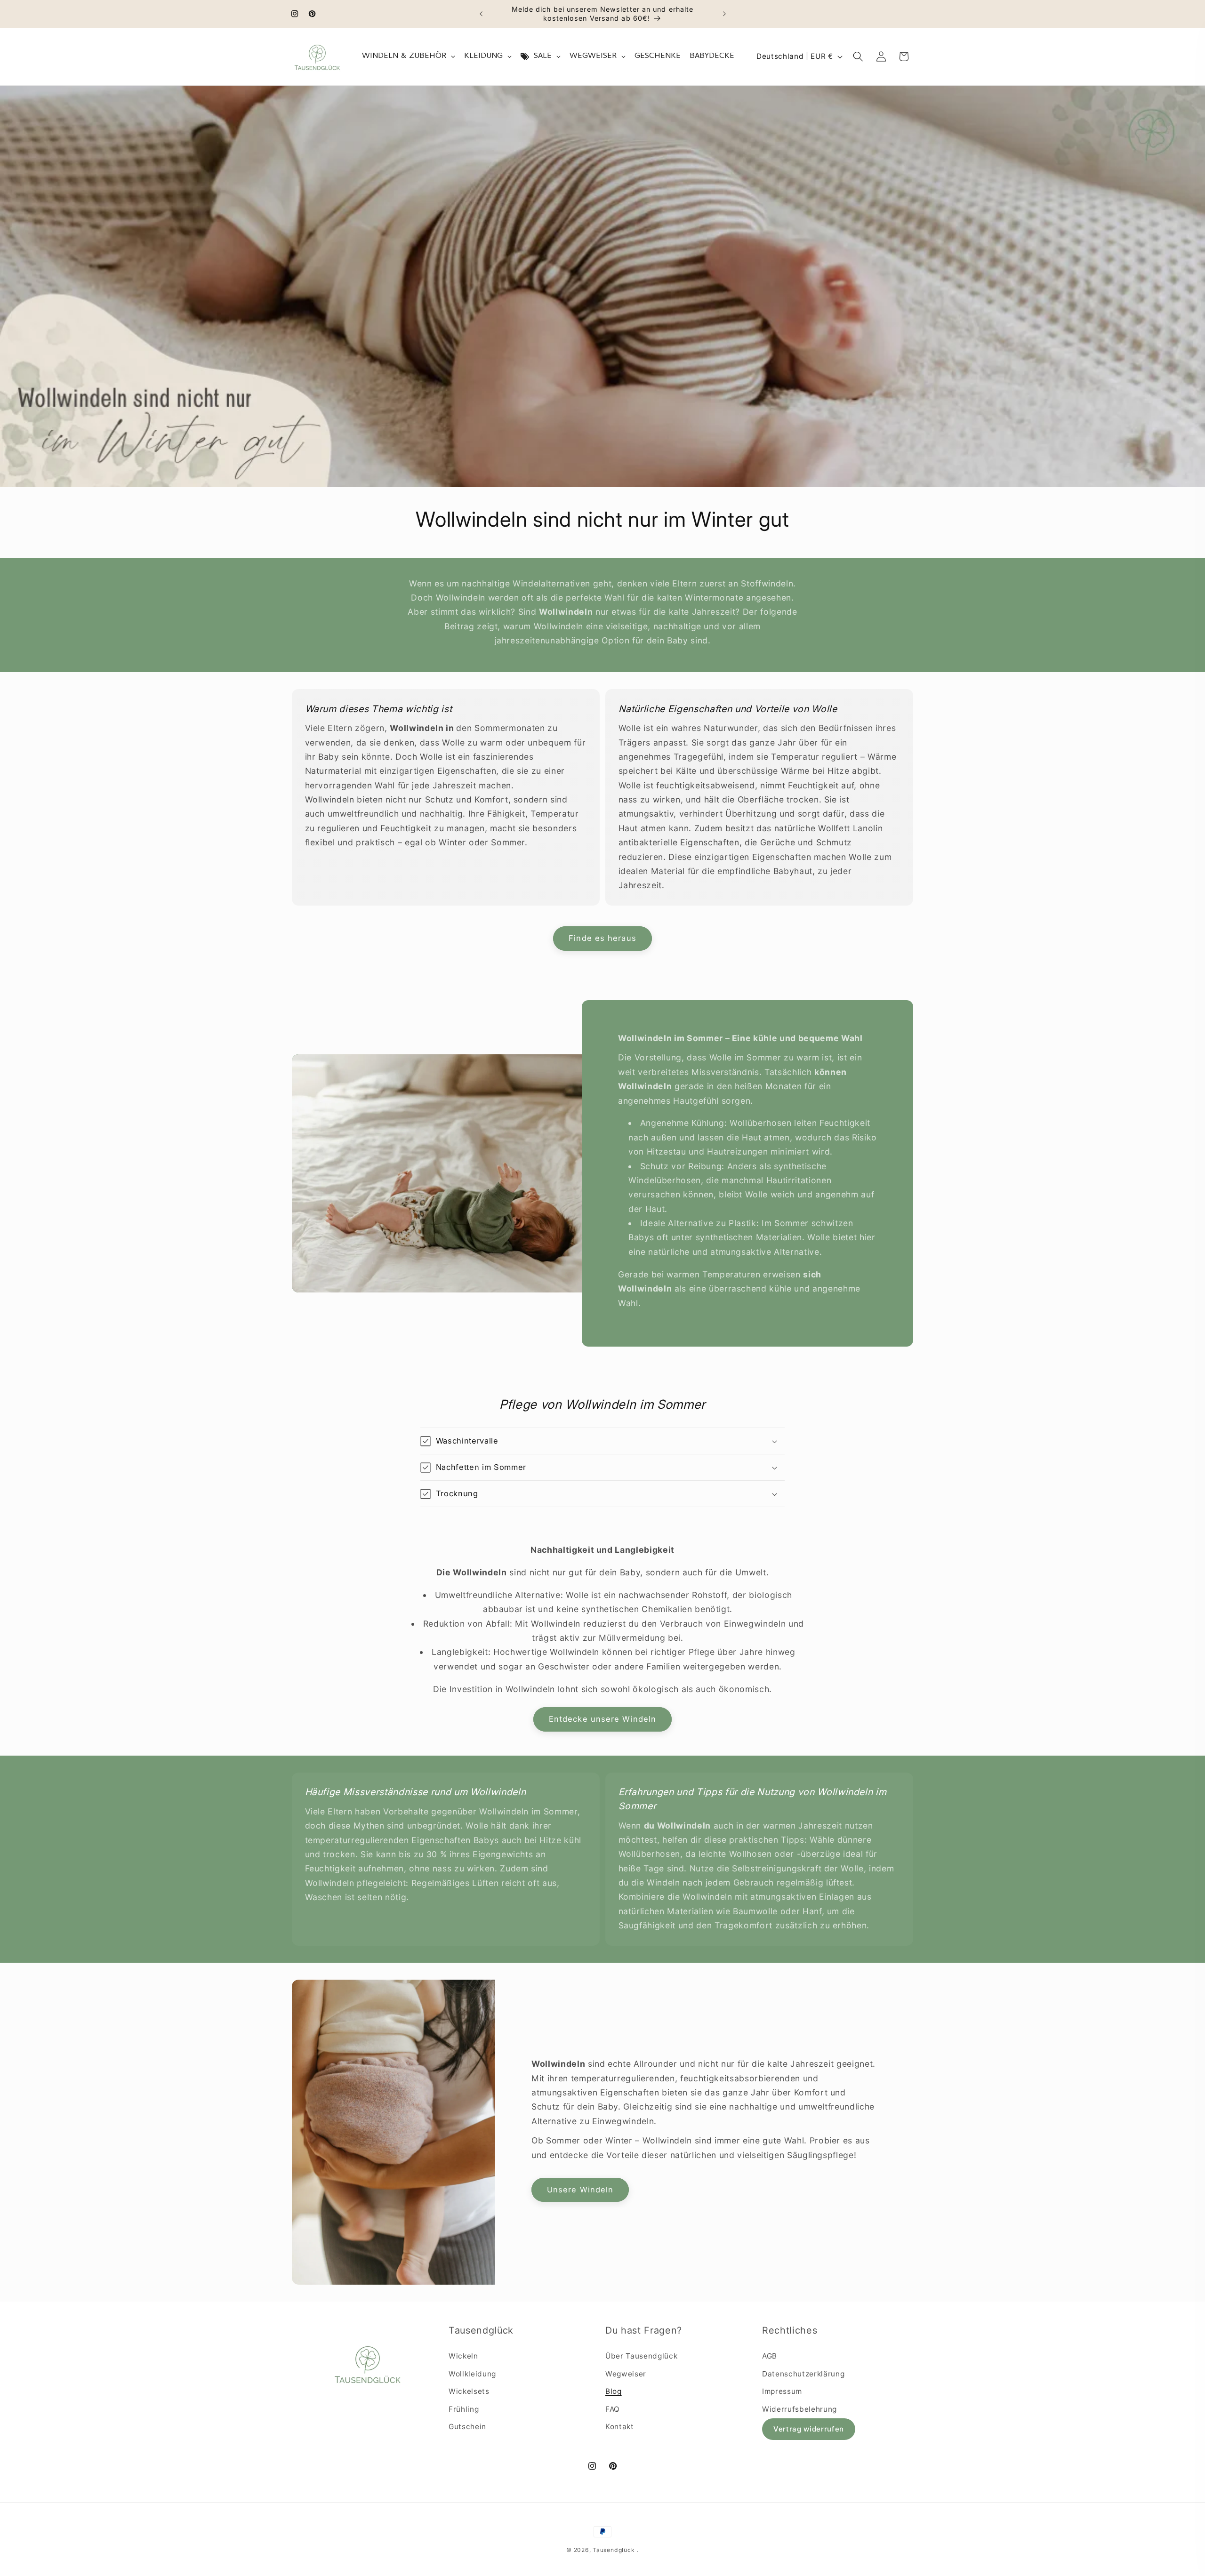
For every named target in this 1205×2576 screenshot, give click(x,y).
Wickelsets (469, 2392)
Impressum (782, 2392)
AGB (770, 2356)
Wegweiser (626, 2374)
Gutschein (467, 2427)
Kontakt (620, 2427)
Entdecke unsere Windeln (602, 1719)
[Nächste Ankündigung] (724, 14)
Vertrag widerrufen (809, 2429)
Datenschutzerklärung (803, 2374)
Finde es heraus (602, 939)
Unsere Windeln (580, 2190)
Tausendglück (614, 2550)
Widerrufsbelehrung (799, 2409)
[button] (858, 56)
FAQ (613, 2409)
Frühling (464, 2409)
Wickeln (463, 2356)
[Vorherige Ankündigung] (481, 14)
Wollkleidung (472, 2374)
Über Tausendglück (641, 2356)
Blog (614, 2392)
